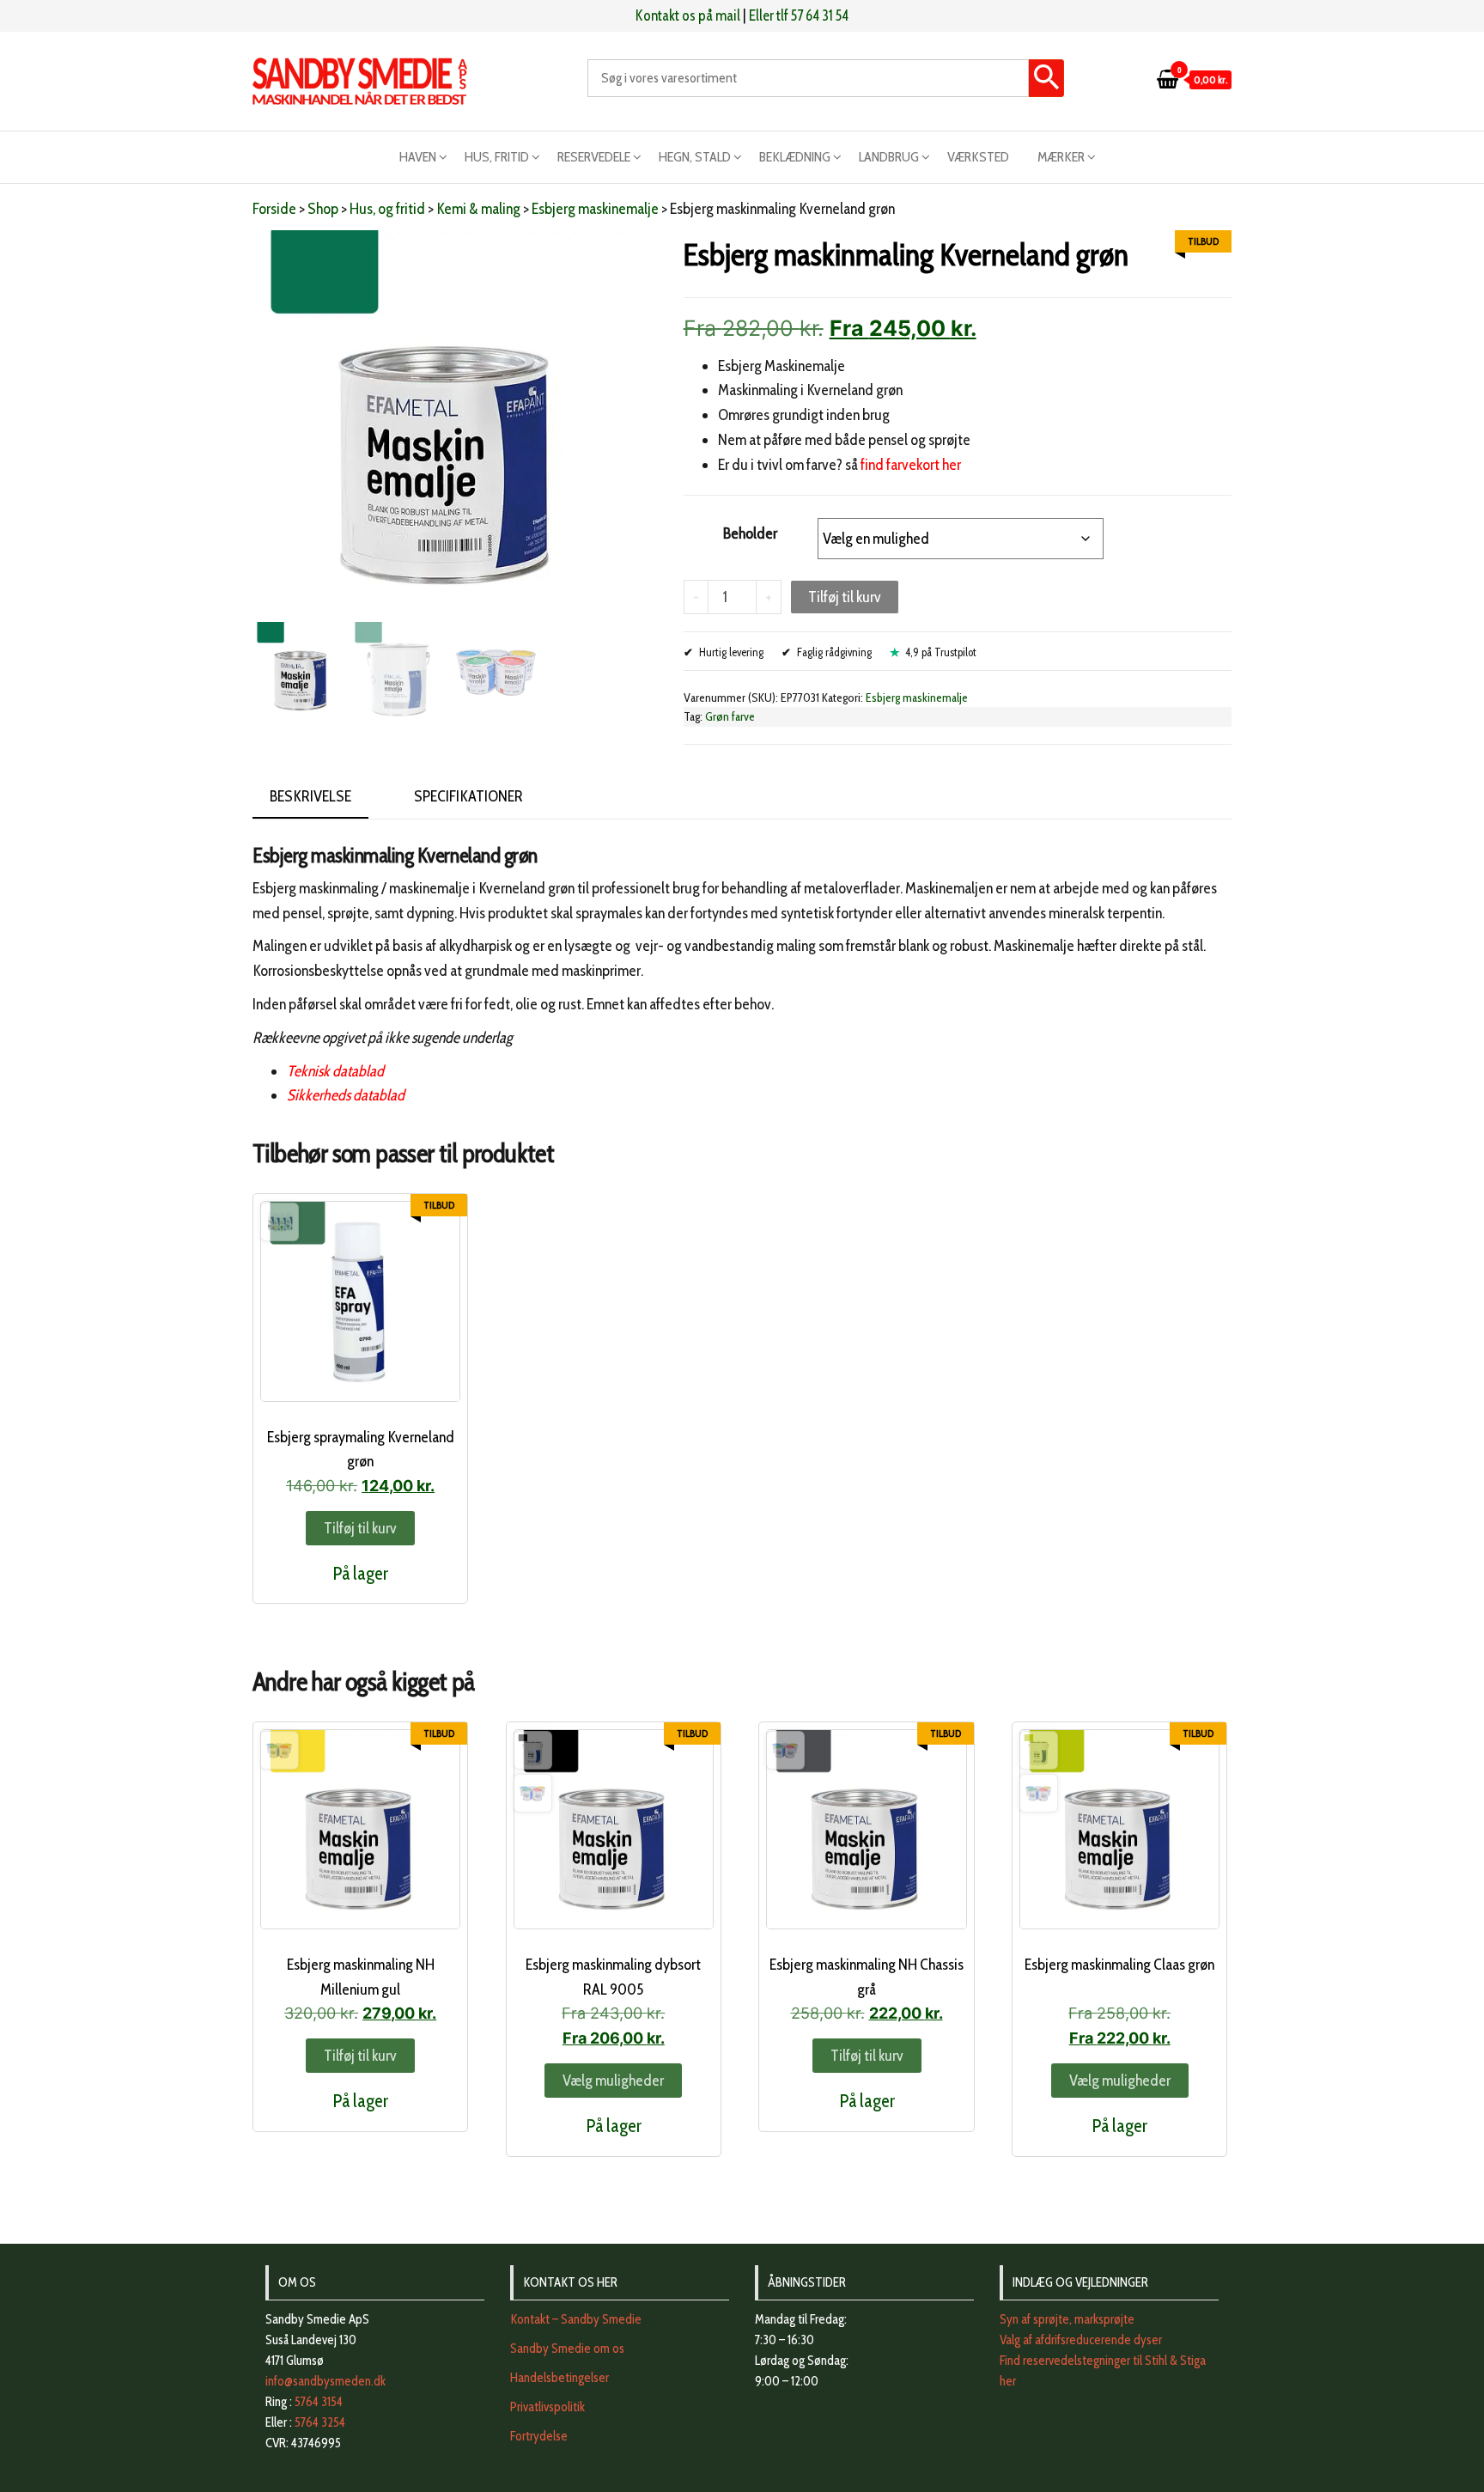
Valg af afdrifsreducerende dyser (1081, 2340)
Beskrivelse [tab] (310, 796)
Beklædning (795, 157)
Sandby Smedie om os (567, 2349)
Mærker (1061, 157)
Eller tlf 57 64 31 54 (799, 15)
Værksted (978, 157)
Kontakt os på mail (688, 15)
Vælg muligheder (613, 2081)
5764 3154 (319, 2402)
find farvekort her (911, 465)
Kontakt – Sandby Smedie (576, 2319)
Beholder (750, 533)
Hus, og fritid (387, 209)
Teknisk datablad (335, 1071)
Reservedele (594, 157)
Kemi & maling (478, 209)
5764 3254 (320, 2422)
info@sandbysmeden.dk (325, 2381)
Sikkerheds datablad (346, 1095)
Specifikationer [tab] (468, 796)
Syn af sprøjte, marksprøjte (1067, 2319)
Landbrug (889, 157)
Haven (418, 157)
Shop (323, 209)
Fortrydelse (539, 2436)
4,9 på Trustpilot (941, 652)
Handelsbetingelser (560, 2378)
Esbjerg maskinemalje (595, 209)
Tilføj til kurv (845, 597)
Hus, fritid (497, 157)
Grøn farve (730, 716)
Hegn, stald (695, 157)
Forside (274, 209)
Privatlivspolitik (547, 2407)
